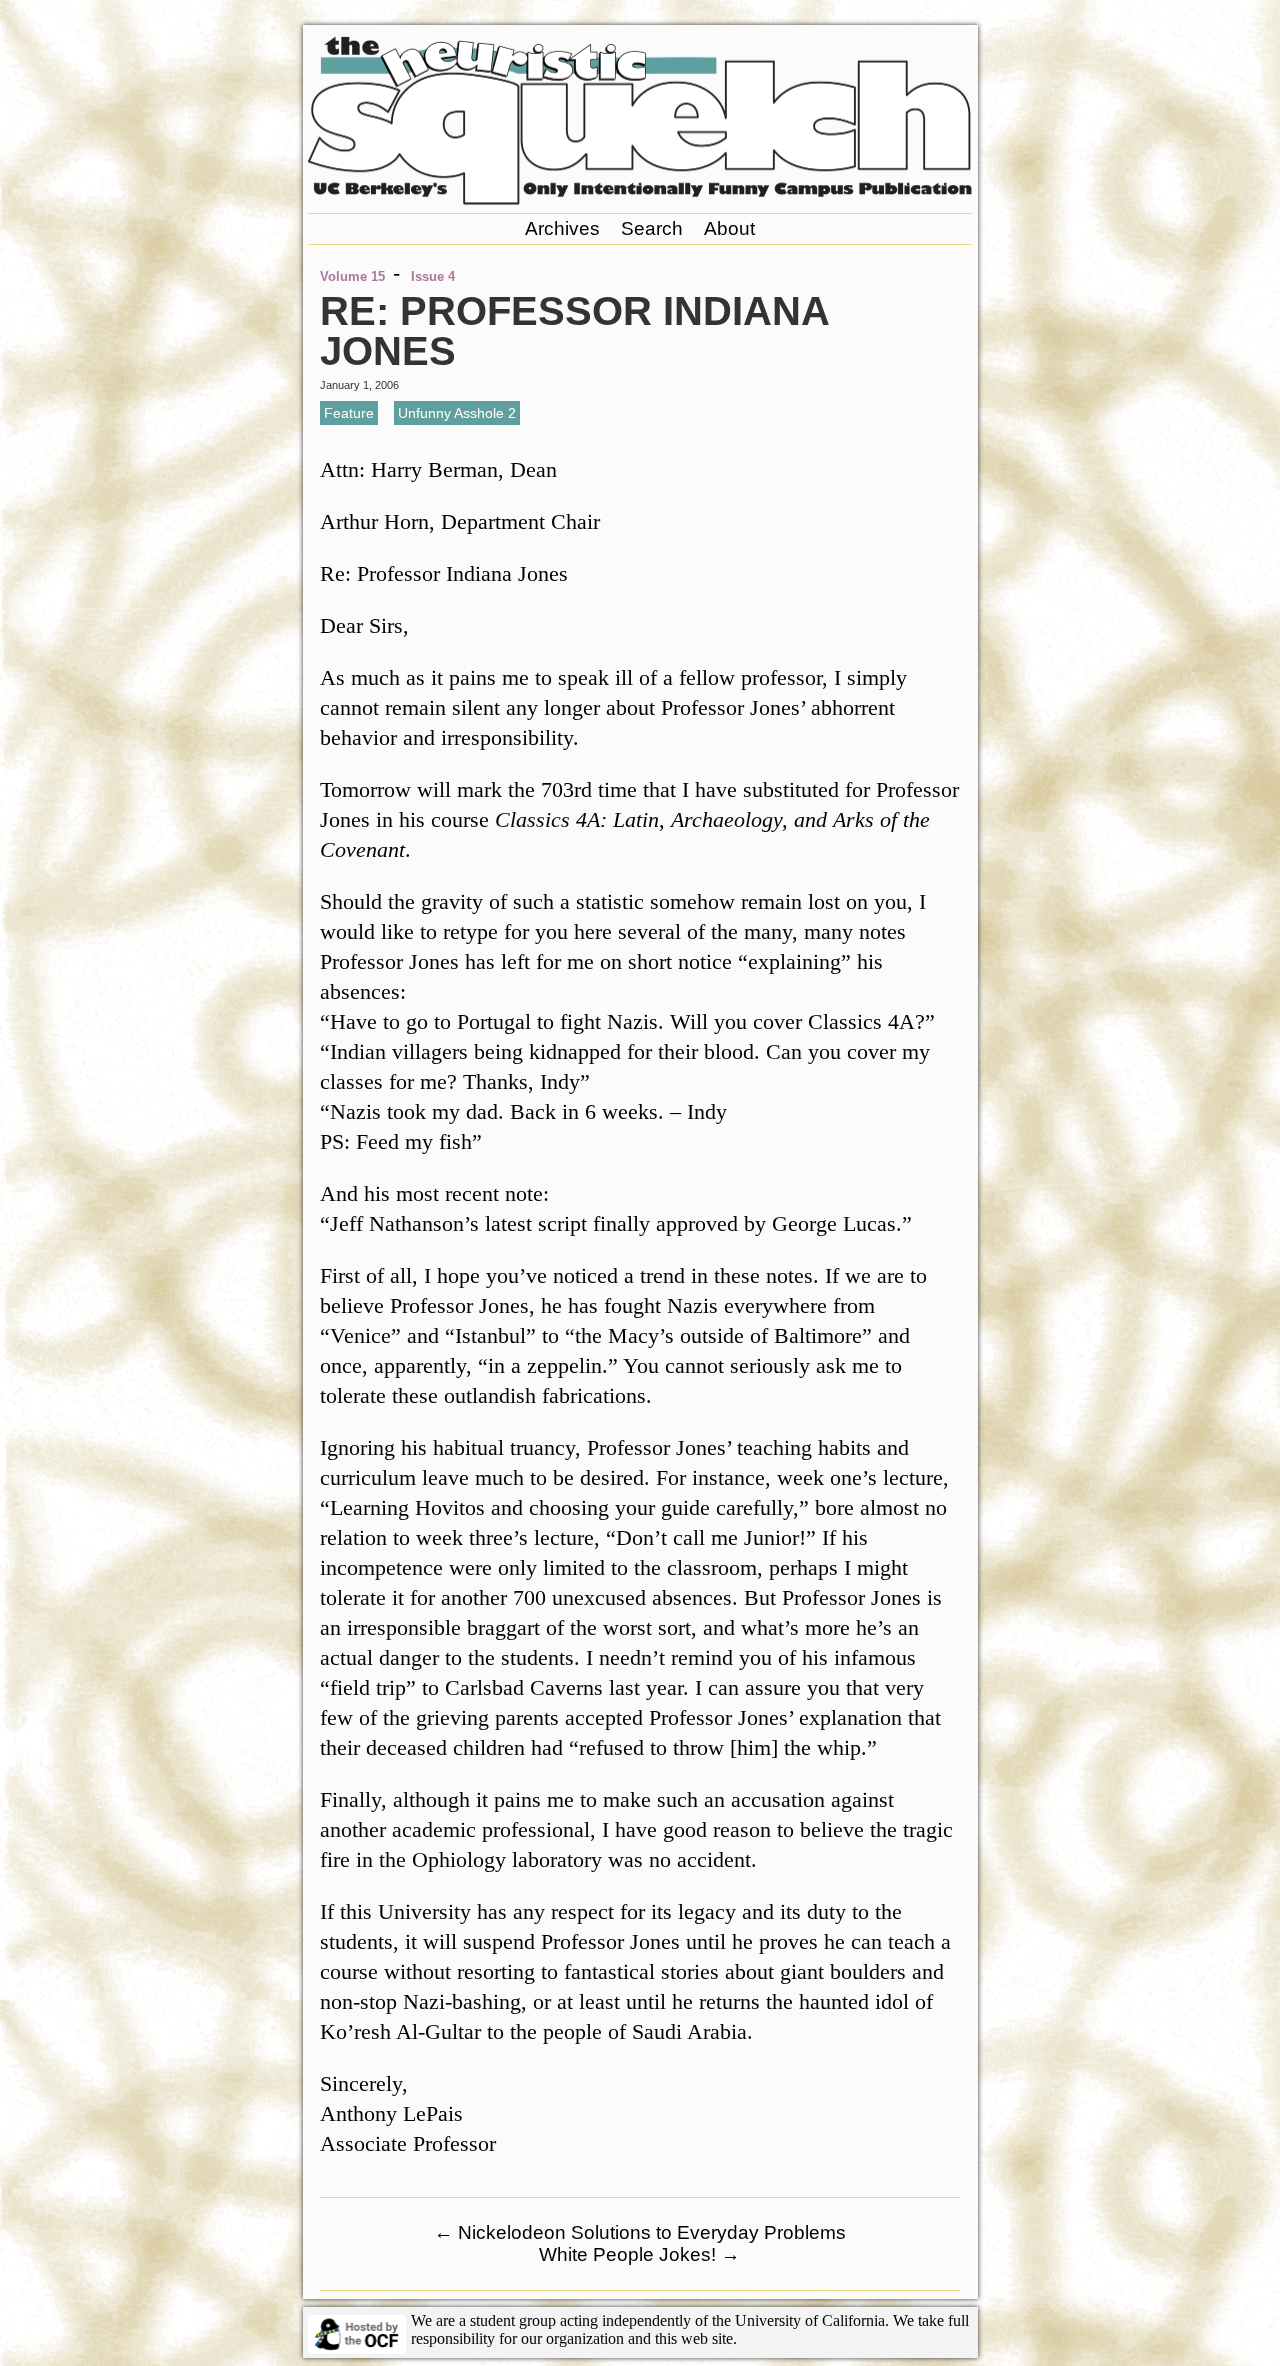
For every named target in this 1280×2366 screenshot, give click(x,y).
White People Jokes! (639, 2254)
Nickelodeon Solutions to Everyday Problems (640, 2232)
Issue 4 (433, 276)
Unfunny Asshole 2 (457, 413)
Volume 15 (352, 276)
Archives (562, 228)
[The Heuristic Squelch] (640, 199)
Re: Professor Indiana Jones (574, 331)
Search (652, 228)
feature (349, 413)
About (729, 228)
